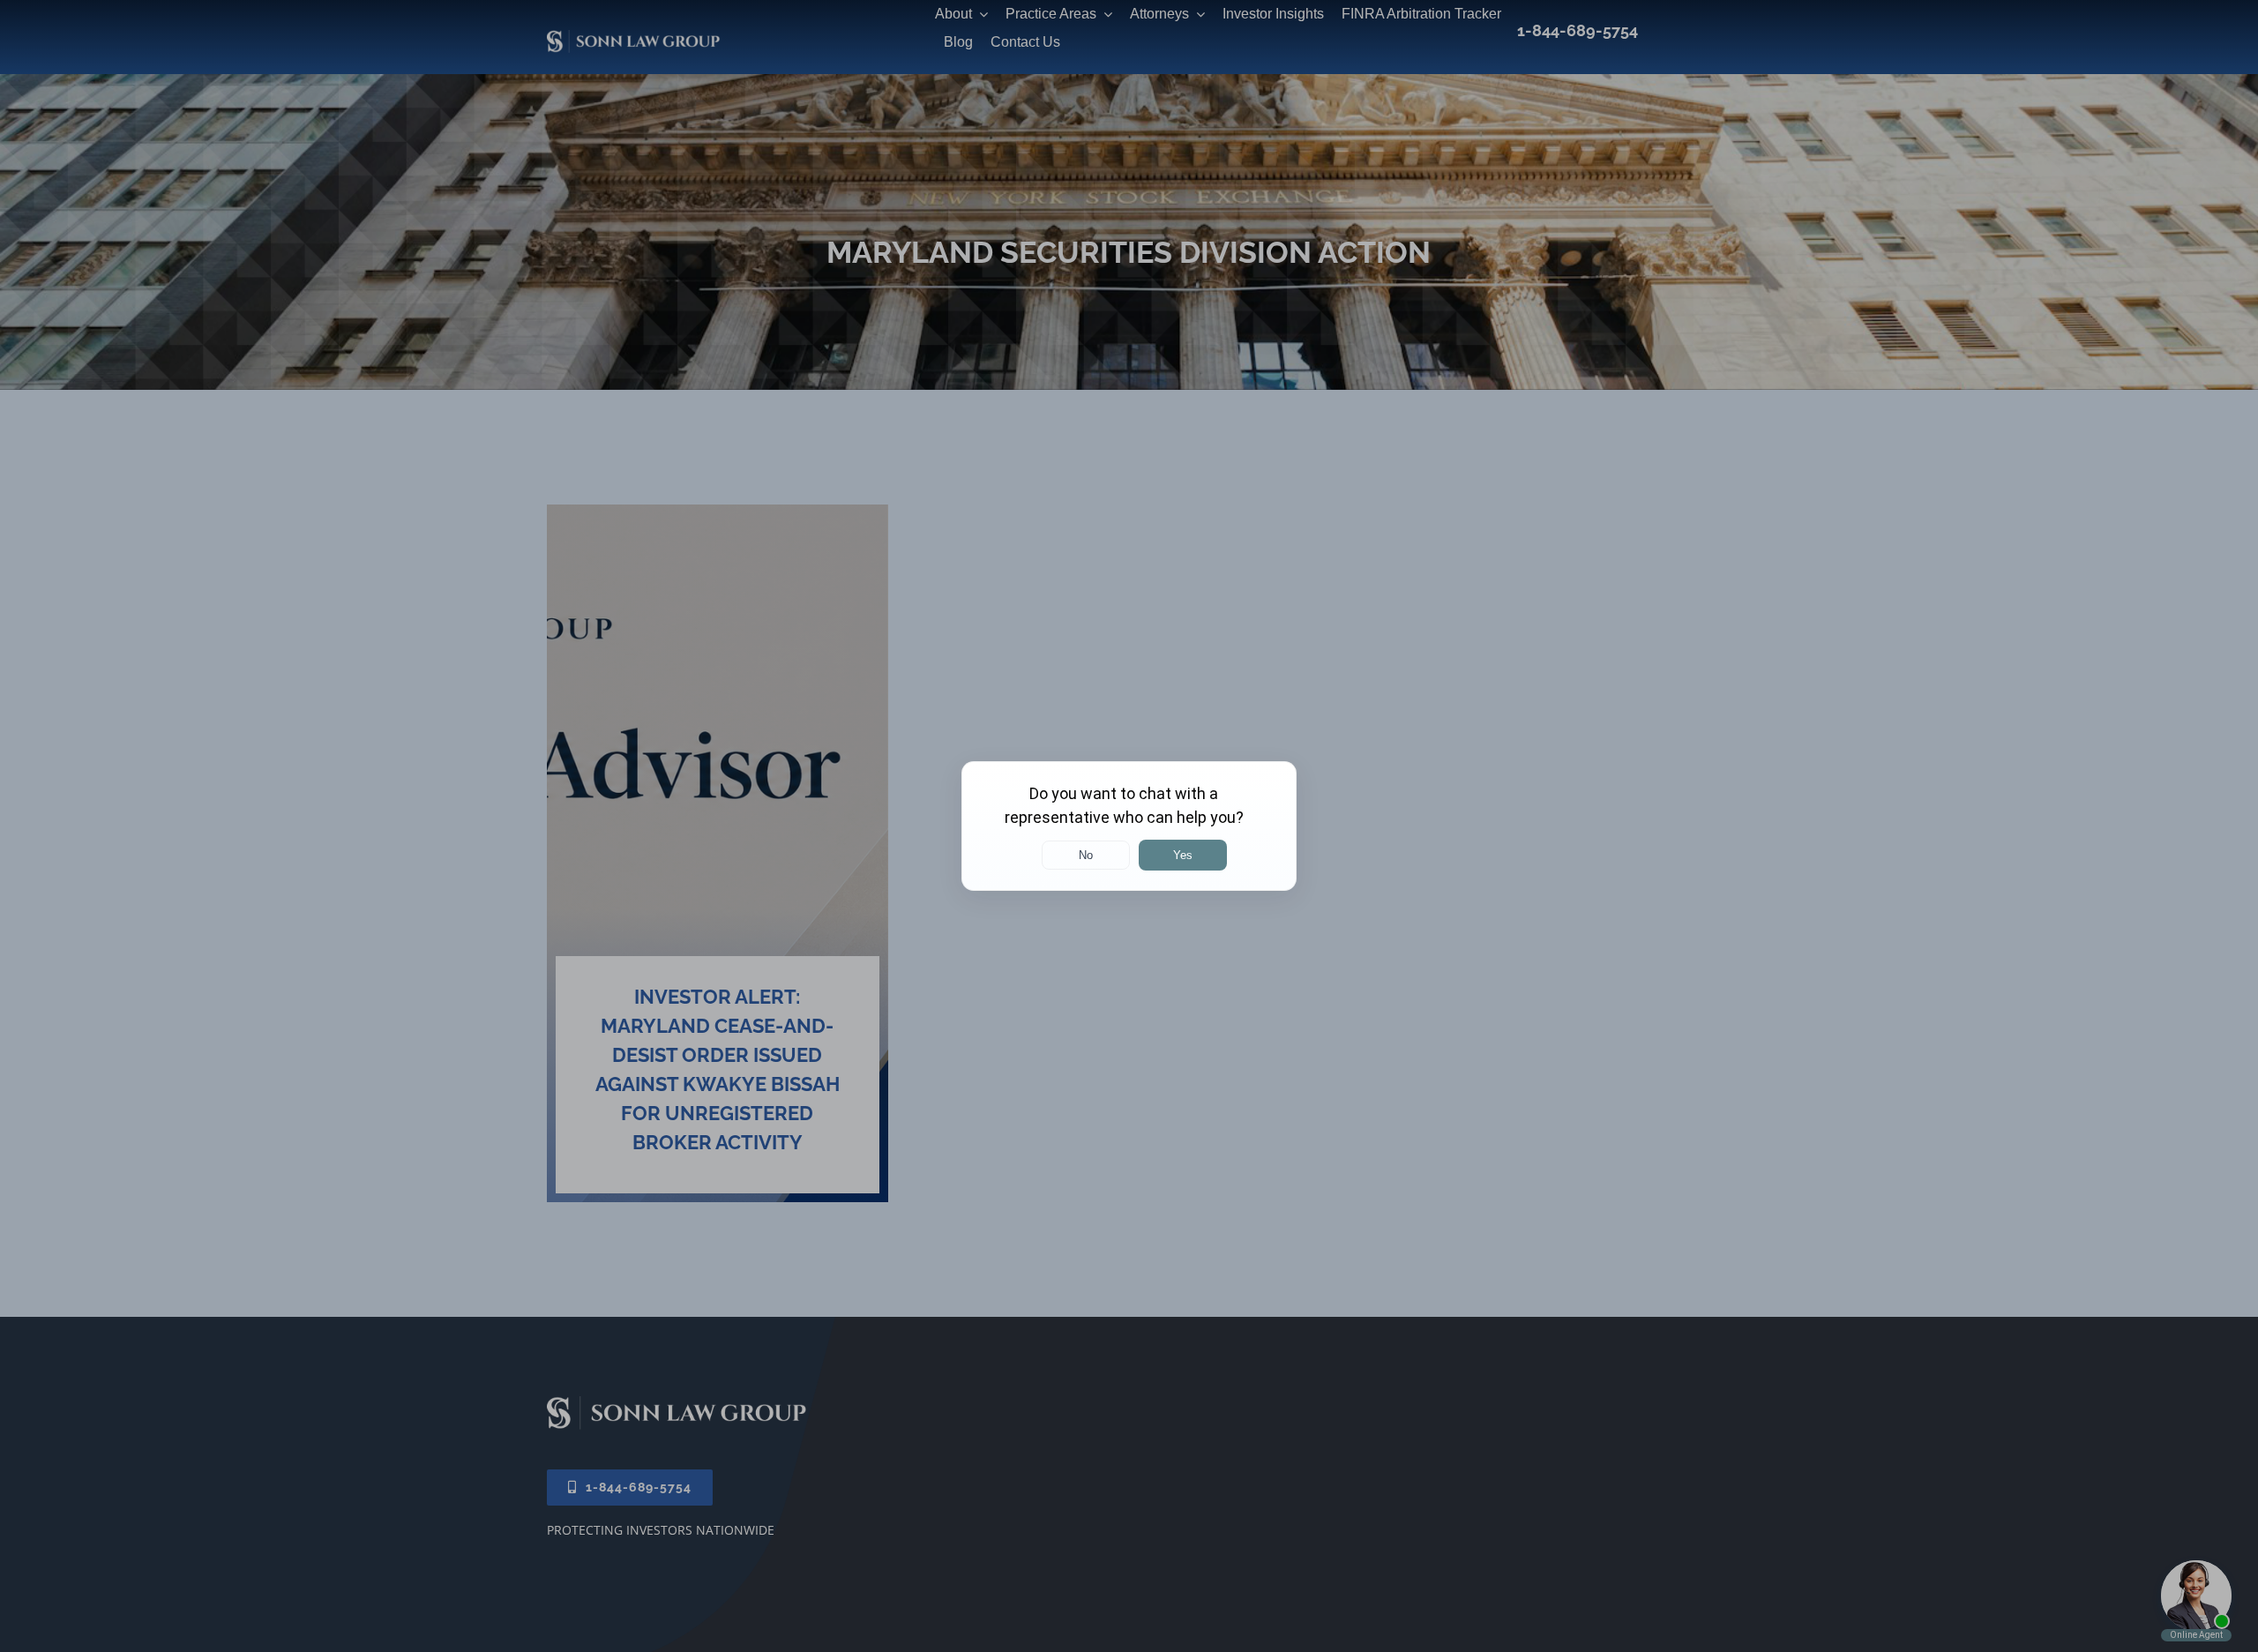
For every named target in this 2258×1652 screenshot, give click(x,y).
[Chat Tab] (1129, 826)
